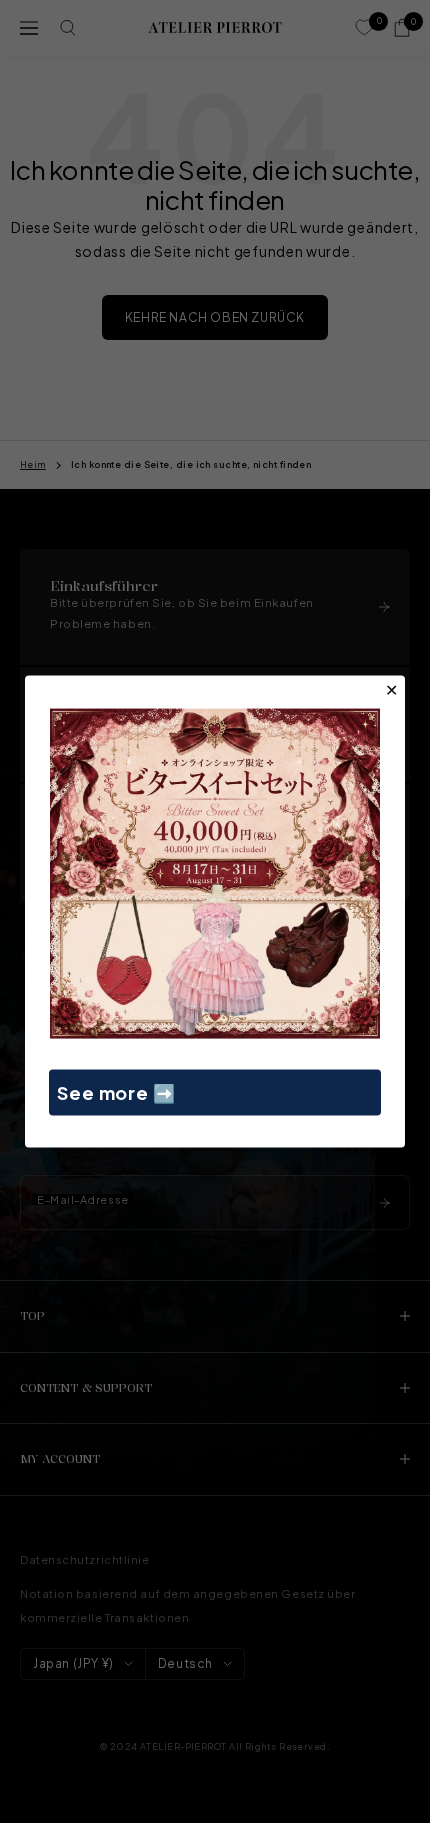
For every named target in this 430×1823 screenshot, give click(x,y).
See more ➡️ (116, 1091)
